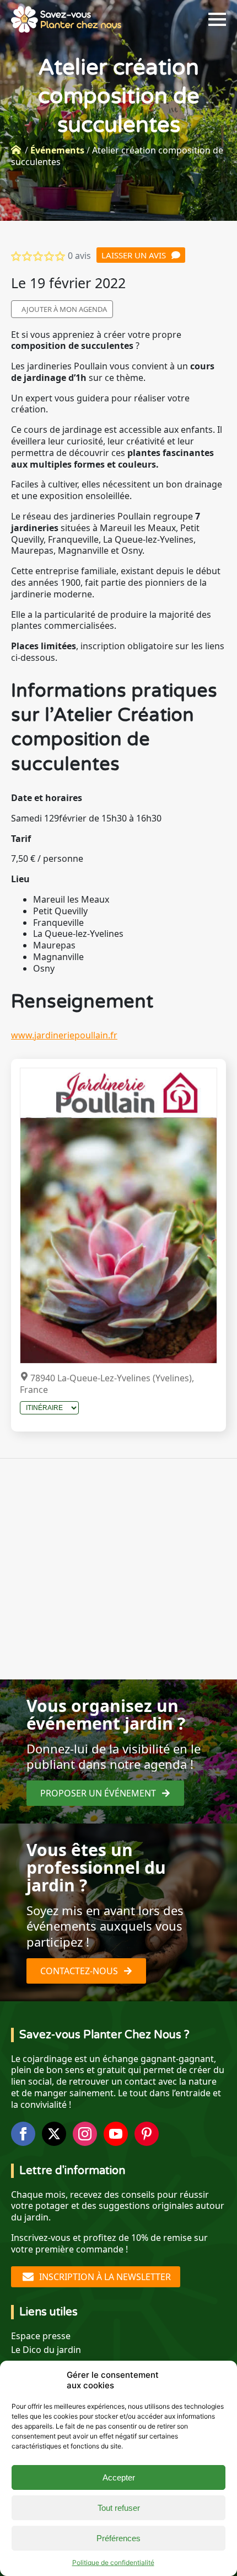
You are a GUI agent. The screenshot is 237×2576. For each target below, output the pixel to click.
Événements (57, 150)
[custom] (147, 2134)
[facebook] (23, 2134)
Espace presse (41, 2336)
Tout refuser (119, 2508)
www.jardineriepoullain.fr (64, 1035)
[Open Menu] (217, 19)
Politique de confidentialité (113, 2562)
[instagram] (85, 2134)
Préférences (118, 2538)
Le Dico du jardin (46, 2350)
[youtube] (116, 2134)
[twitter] (54, 2134)
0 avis (79, 256)
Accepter (119, 2477)
